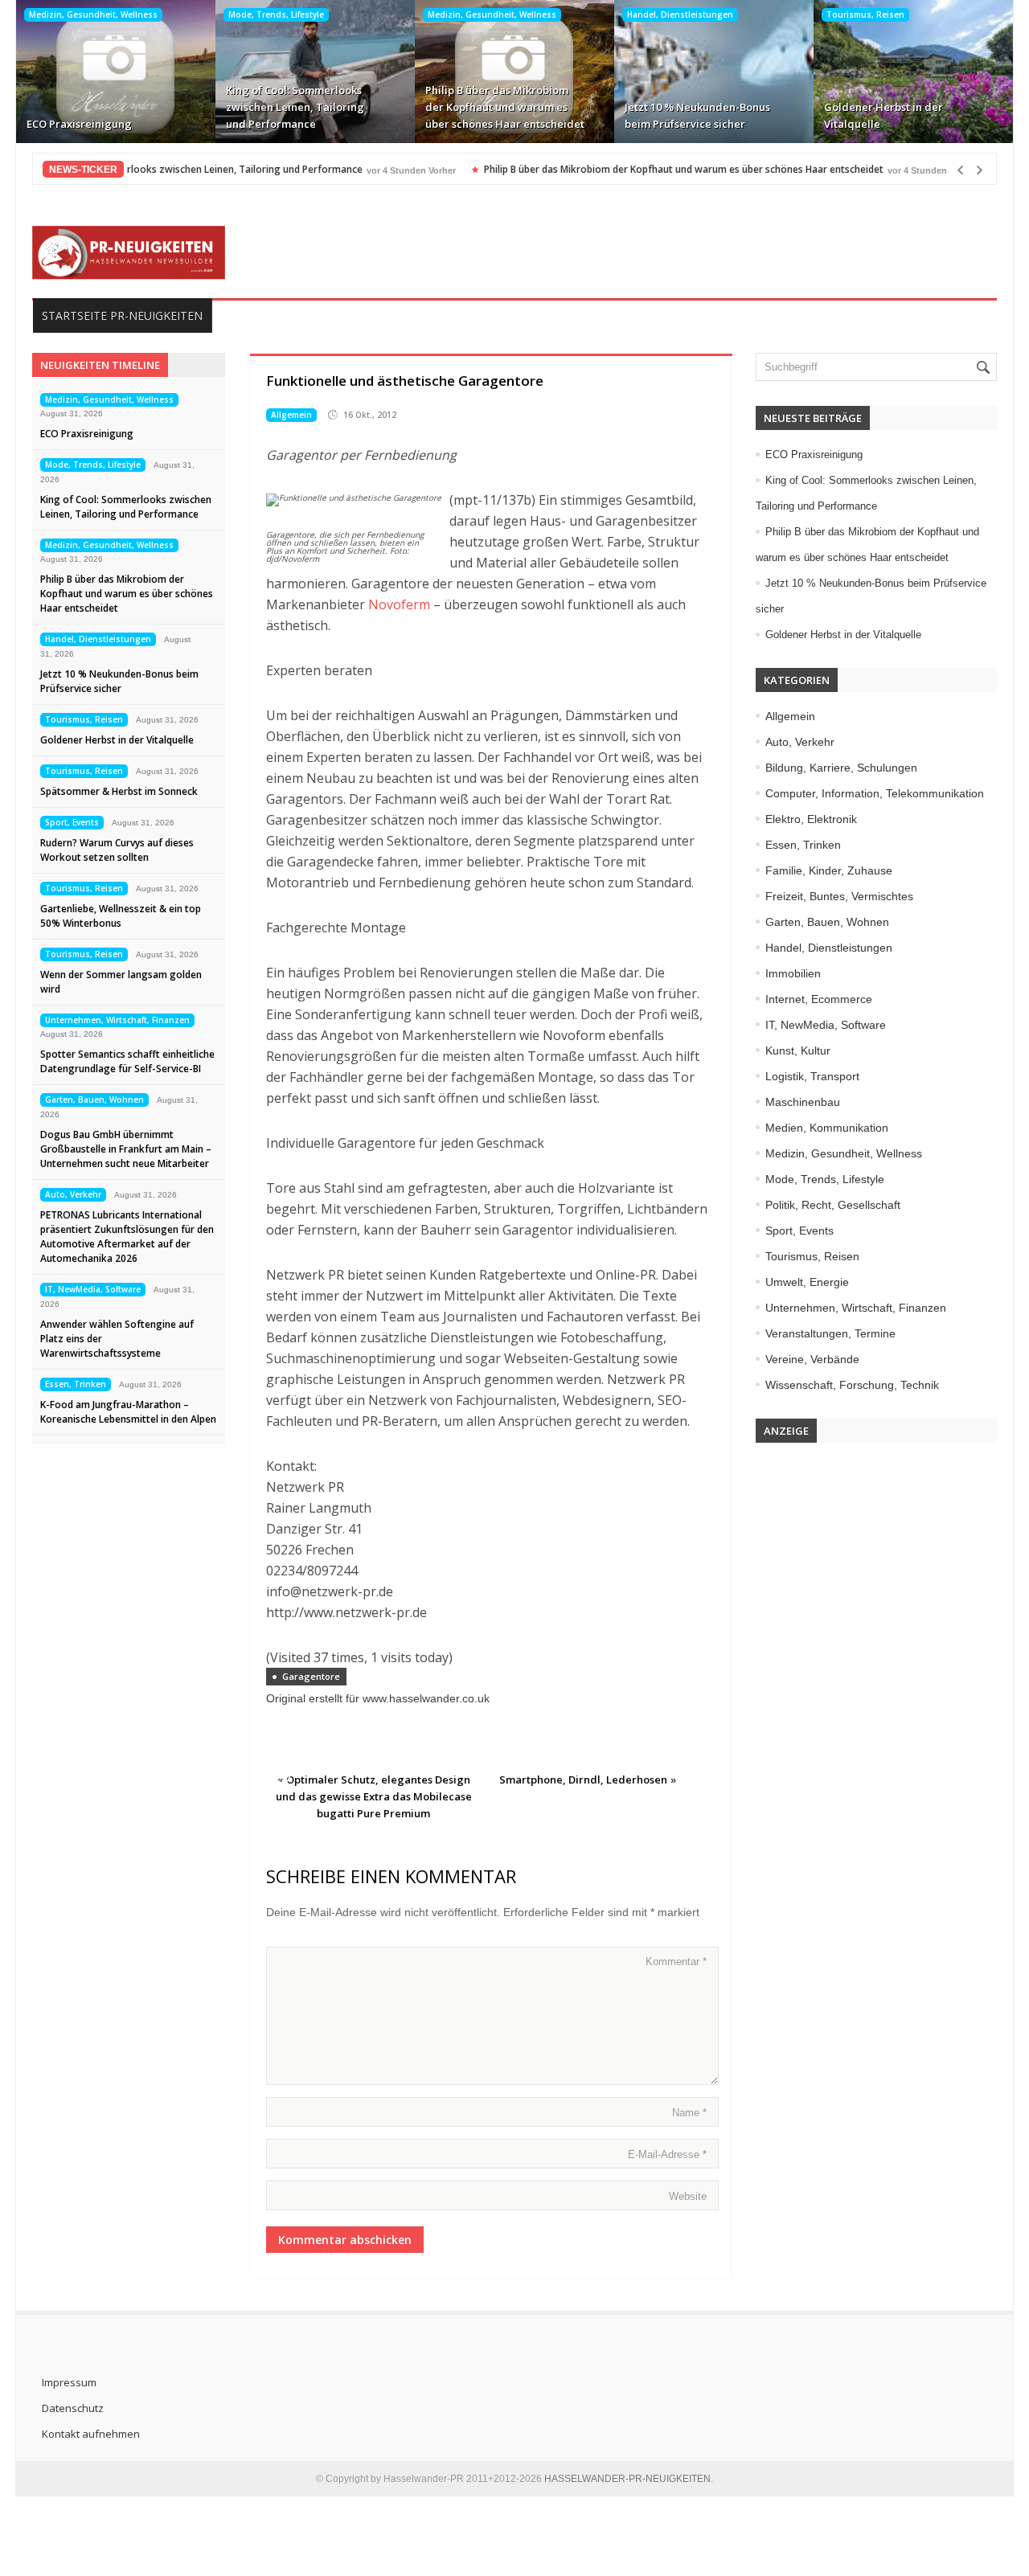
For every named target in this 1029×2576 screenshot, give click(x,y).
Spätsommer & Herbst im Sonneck (119, 791)
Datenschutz (73, 2408)
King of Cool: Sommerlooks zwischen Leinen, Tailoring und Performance (295, 107)
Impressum (69, 2382)
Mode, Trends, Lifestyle (276, 14)
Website (688, 2196)
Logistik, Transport (812, 1076)
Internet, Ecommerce (819, 999)
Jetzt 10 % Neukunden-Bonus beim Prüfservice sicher (697, 115)
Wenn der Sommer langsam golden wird (121, 982)
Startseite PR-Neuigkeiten (122, 315)
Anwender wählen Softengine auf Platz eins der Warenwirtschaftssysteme (117, 1339)
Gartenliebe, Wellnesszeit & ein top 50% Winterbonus (121, 916)
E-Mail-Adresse (667, 2154)
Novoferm (399, 604)
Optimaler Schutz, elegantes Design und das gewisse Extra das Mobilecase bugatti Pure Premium (374, 1796)
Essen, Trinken (76, 1384)
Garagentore (311, 1676)
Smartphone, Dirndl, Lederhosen (583, 1779)
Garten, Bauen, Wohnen (94, 1100)
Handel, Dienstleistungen (680, 14)
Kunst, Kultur (798, 1050)
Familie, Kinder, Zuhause (829, 870)
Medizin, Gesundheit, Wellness (93, 14)
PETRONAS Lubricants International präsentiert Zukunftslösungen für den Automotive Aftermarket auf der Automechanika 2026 (127, 1237)
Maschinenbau (803, 1102)
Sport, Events (72, 822)
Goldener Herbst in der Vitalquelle (883, 115)
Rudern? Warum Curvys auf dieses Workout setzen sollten (117, 850)
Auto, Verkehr (73, 1194)
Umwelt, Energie (807, 1282)
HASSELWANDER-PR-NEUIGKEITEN (627, 2479)
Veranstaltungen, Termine (830, 1333)
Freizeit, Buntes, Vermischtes (839, 896)
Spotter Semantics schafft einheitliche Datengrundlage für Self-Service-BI (127, 1061)
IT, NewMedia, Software (93, 1289)
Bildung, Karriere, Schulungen (841, 768)
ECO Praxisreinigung (79, 124)
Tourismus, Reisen (865, 14)
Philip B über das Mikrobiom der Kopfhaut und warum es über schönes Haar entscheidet (505, 107)
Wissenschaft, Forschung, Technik (852, 1385)
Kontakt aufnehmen (91, 2434)
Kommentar (676, 1962)
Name (689, 2113)
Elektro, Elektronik (811, 819)
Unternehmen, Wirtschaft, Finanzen (117, 1020)
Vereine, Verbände (812, 1359)
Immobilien (793, 973)
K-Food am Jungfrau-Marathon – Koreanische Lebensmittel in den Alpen (128, 1412)
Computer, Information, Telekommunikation (875, 793)
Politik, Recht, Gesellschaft (833, 1205)
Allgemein (291, 415)
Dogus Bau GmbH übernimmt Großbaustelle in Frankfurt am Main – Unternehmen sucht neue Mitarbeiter (126, 1149)
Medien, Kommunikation (827, 1128)
